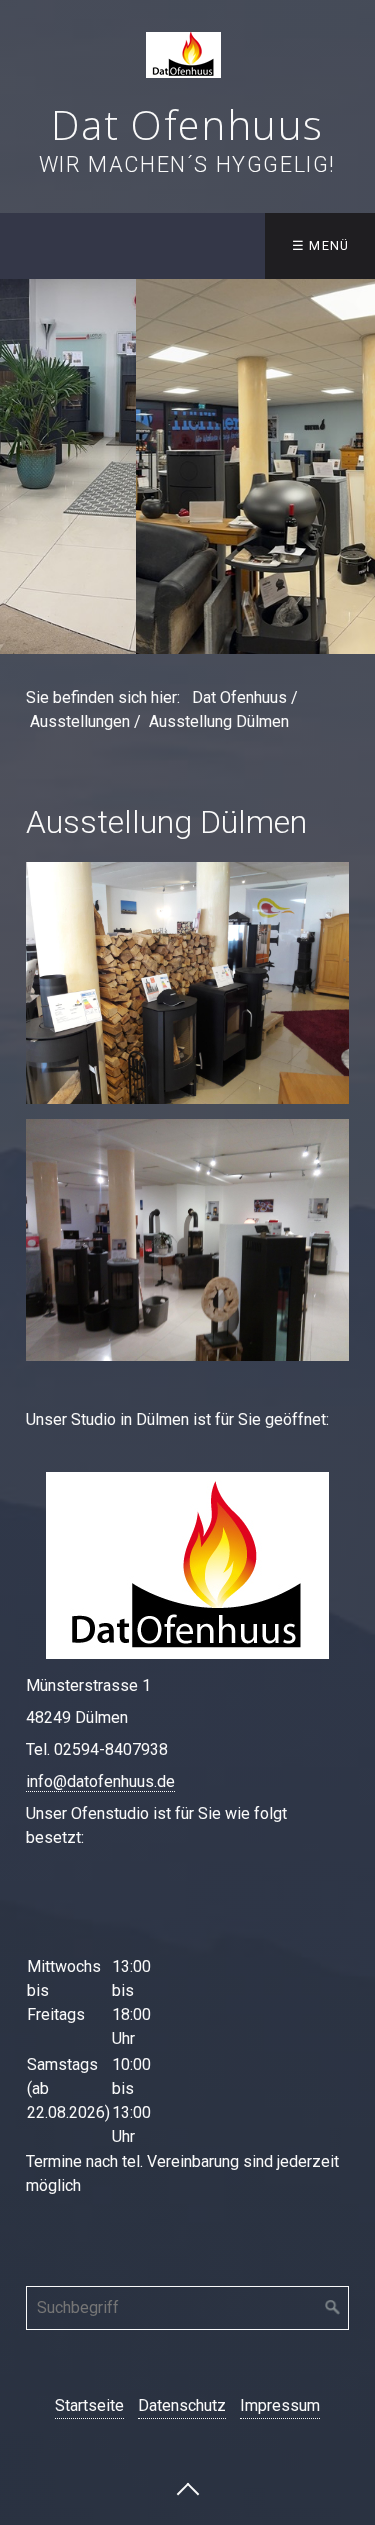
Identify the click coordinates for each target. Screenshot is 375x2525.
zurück (20, 467)
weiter (355, 467)
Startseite (89, 2405)
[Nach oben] (188, 2488)
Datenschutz (182, 2405)
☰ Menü (321, 245)
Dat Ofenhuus (187, 124)
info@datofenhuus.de (100, 1781)
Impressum (280, 2405)
